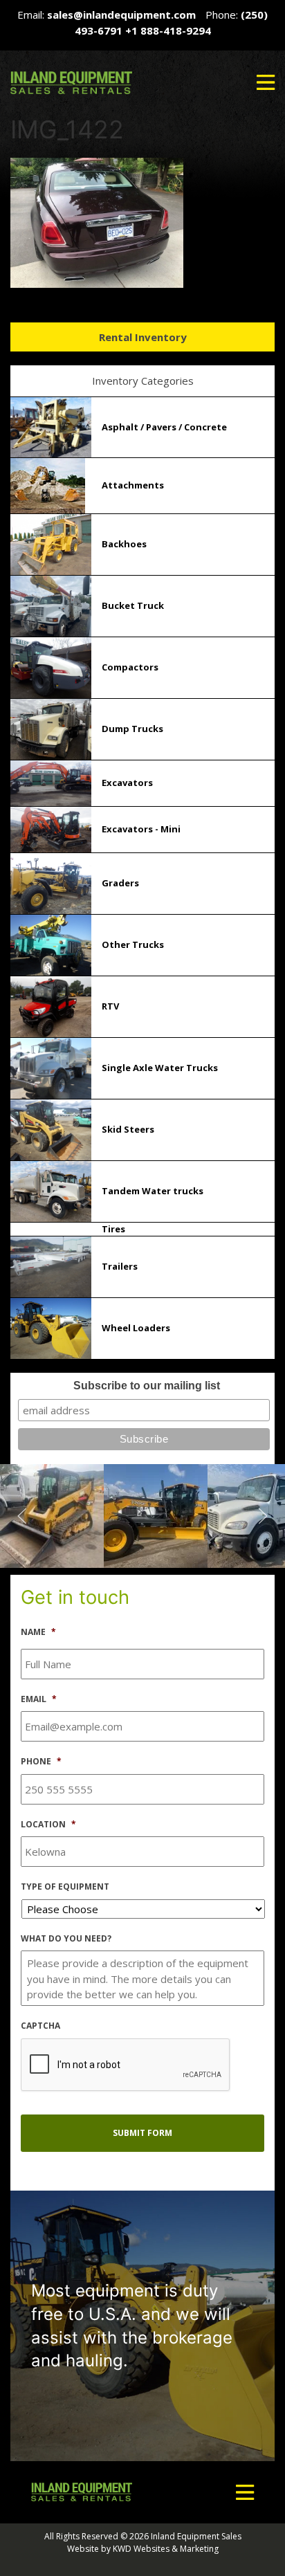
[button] (266, 82)
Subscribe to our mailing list (147, 1386)
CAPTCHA (40, 2026)
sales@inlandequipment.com (121, 15)
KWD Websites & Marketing (166, 2549)
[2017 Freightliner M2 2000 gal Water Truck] (156, 1515)
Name (38, 1632)
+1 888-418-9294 (168, 30)
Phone (41, 1762)
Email (39, 1699)
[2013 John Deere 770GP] (52, 1515)
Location (48, 1825)
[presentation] (126, 2065)
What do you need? (66, 1939)
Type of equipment (65, 1887)
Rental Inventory (143, 337)
